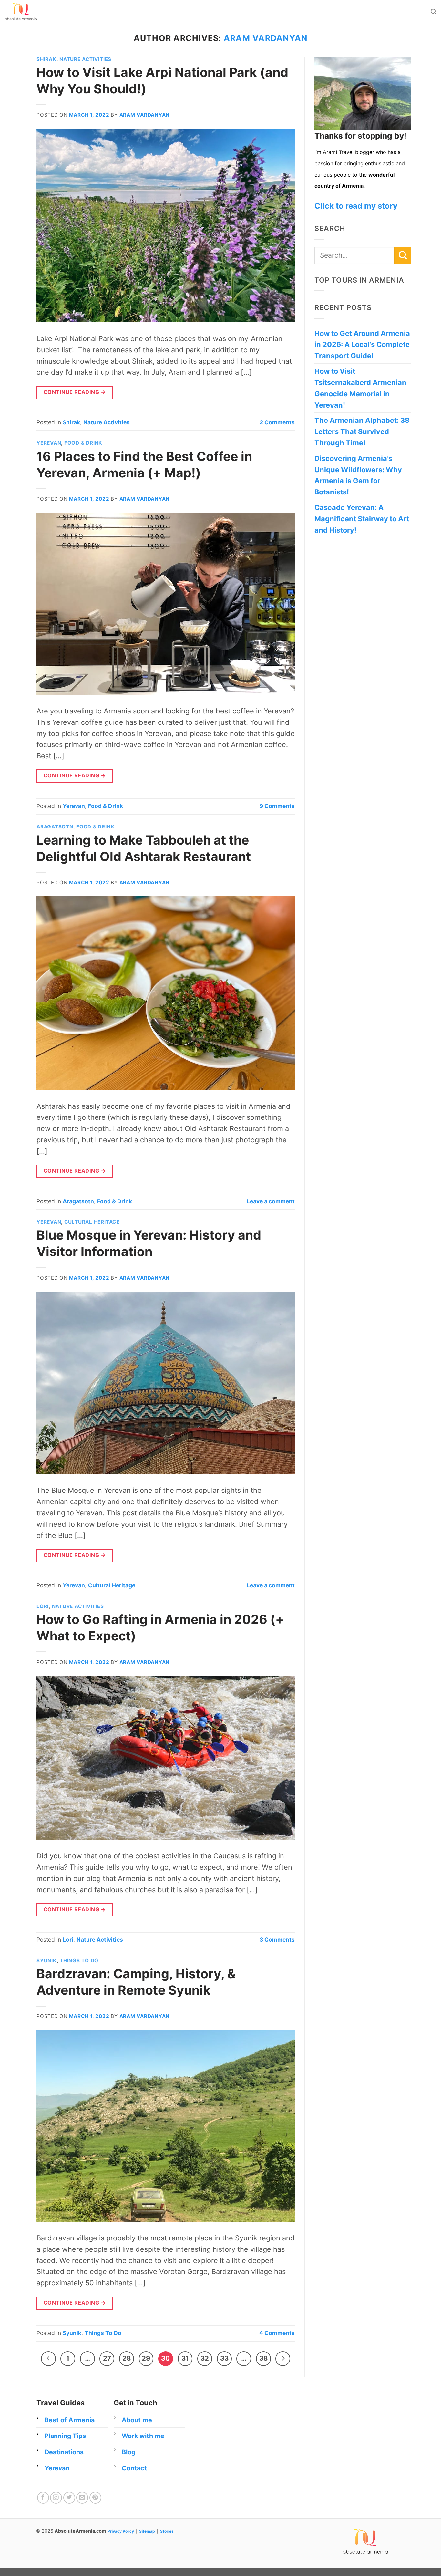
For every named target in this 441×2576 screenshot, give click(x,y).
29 (146, 2358)
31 (185, 2358)
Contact (134, 2468)
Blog (128, 2452)
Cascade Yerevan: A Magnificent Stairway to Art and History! (362, 519)
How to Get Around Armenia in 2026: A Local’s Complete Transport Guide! (362, 345)
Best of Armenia (70, 2420)
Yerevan (49, 443)
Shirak (46, 59)
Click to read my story (356, 206)
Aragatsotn (55, 827)
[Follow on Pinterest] (95, 2498)
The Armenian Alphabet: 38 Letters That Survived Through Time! (362, 431)
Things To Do (79, 1961)
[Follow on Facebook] (43, 2498)
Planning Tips (65, 2436)
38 (263, 2358)
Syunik (47, 1961)
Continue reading (75, 392)
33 (224, 2358)
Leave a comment (271, 1201)
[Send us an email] (82, 2498)
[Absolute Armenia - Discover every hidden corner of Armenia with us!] (38, 12)
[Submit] (403, 255)
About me (137, 2420)
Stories (167, 2531)
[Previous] (48, 2359)
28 (127, 2358)
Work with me (143, 2436)
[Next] (283, 2359)
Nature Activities (85, 59)
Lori (43, 1606)
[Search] (433, 12)
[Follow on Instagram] (56, 2498)
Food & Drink (83, 443)
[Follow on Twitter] (69, 2498)
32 (205, 2358)
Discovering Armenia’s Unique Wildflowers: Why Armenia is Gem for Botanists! (358, 475)
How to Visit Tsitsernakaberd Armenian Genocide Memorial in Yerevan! (360, 388)
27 (107, 2358)
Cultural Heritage (92, 1222)
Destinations (64, 2452)
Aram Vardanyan (266, 38)
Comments (277, 422)
